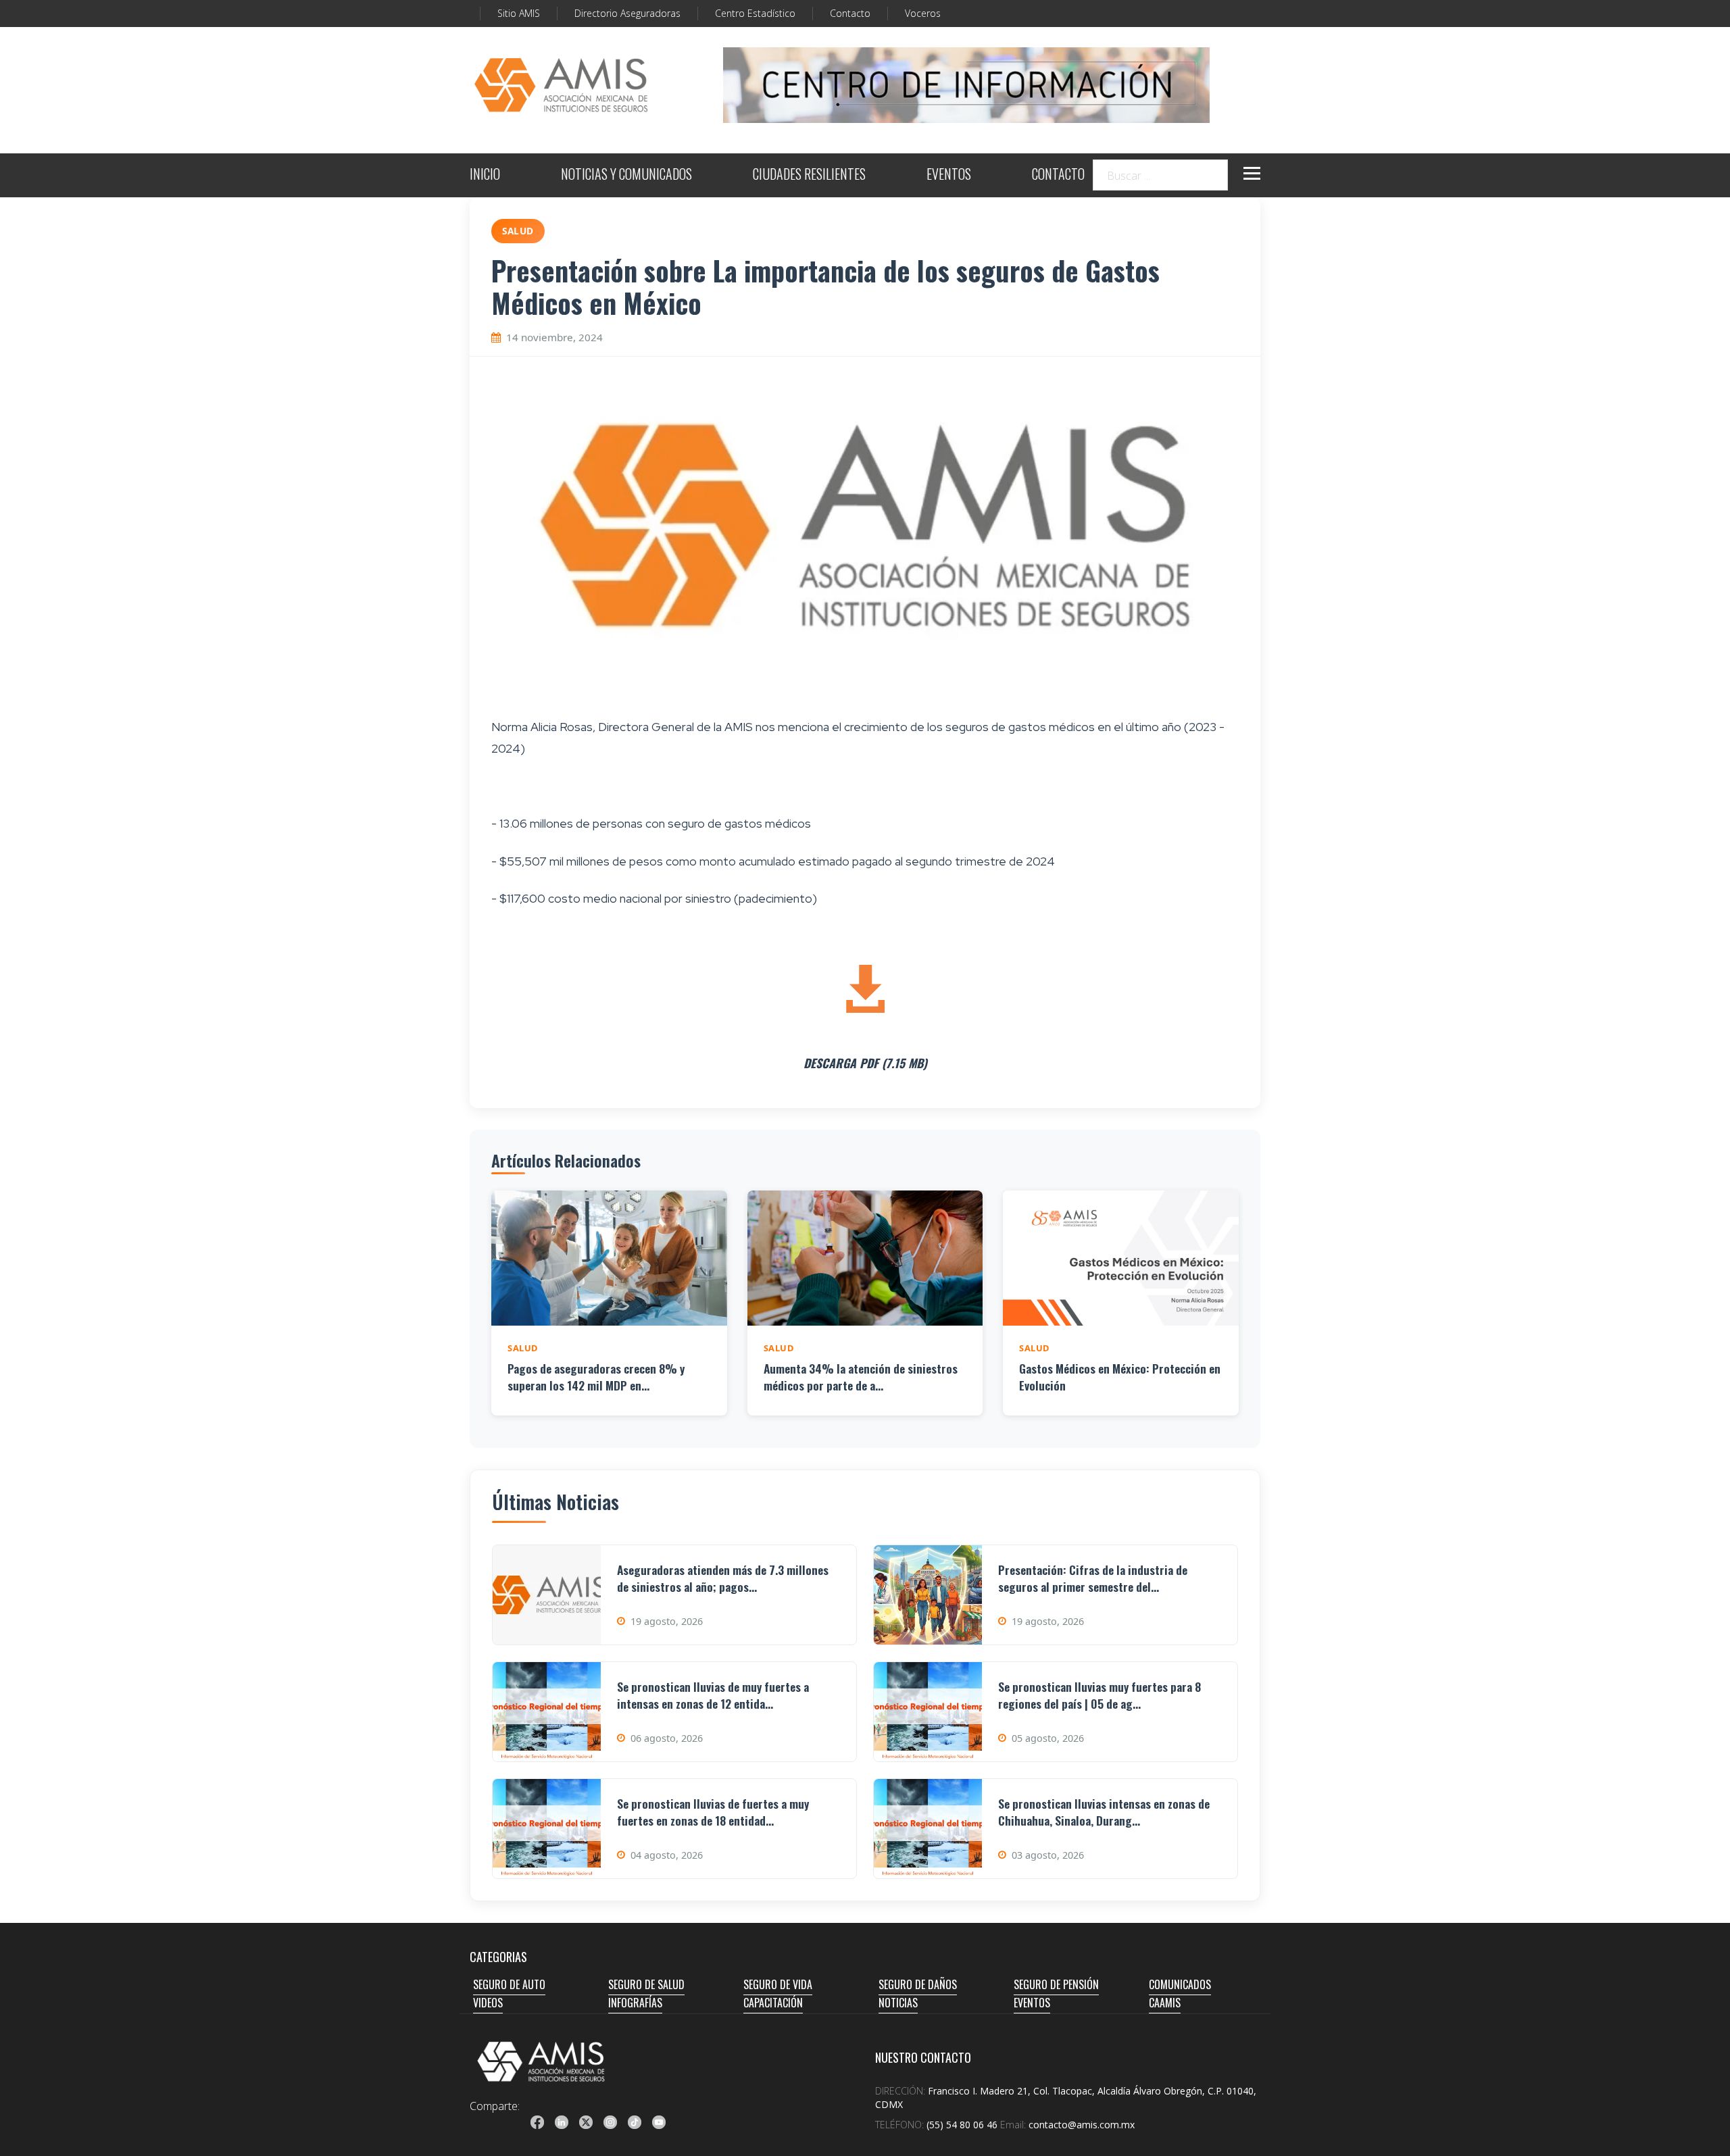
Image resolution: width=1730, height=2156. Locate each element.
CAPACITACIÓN (773, 2003)
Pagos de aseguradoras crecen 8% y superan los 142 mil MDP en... (596, 1377)
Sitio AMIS (519, 13)
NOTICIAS (898, 2003)
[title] (537, 2122)
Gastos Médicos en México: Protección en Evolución (1120, 1377)
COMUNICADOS (1180, 1984)
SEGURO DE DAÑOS (918, 1984)
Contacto (850, 13)
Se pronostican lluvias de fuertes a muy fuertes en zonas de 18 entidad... (713, 1812)
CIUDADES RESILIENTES (809, 175)
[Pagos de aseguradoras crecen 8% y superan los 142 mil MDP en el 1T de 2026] (609, 1258)
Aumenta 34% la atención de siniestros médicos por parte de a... (861, 1377)
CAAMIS (1165, 2003)
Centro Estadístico (755, 13)
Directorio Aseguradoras (627, 13)
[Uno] (561, 85)
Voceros (923, 13)
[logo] (541, 2061)
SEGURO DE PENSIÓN (1056, 1984)
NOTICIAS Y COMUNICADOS (626, 175)
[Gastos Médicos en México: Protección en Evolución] (1121, 1258)
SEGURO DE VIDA (778, 1984)
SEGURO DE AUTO (509, 1984)
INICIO (485, 175)
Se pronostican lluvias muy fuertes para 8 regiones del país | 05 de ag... (1099, 1695)
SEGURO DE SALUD (646, 1984)
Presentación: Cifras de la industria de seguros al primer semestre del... (1093, 1578)
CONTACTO (1058, 175)
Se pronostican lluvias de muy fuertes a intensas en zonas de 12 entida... (713, 1695)
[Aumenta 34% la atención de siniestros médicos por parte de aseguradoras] (865, 1258)
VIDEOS (488, 2003)
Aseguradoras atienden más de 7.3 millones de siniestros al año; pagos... (723, 1578)
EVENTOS (949, 175)
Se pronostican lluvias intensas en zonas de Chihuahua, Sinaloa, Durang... (1104, 1812)
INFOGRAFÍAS (635, 2003)
